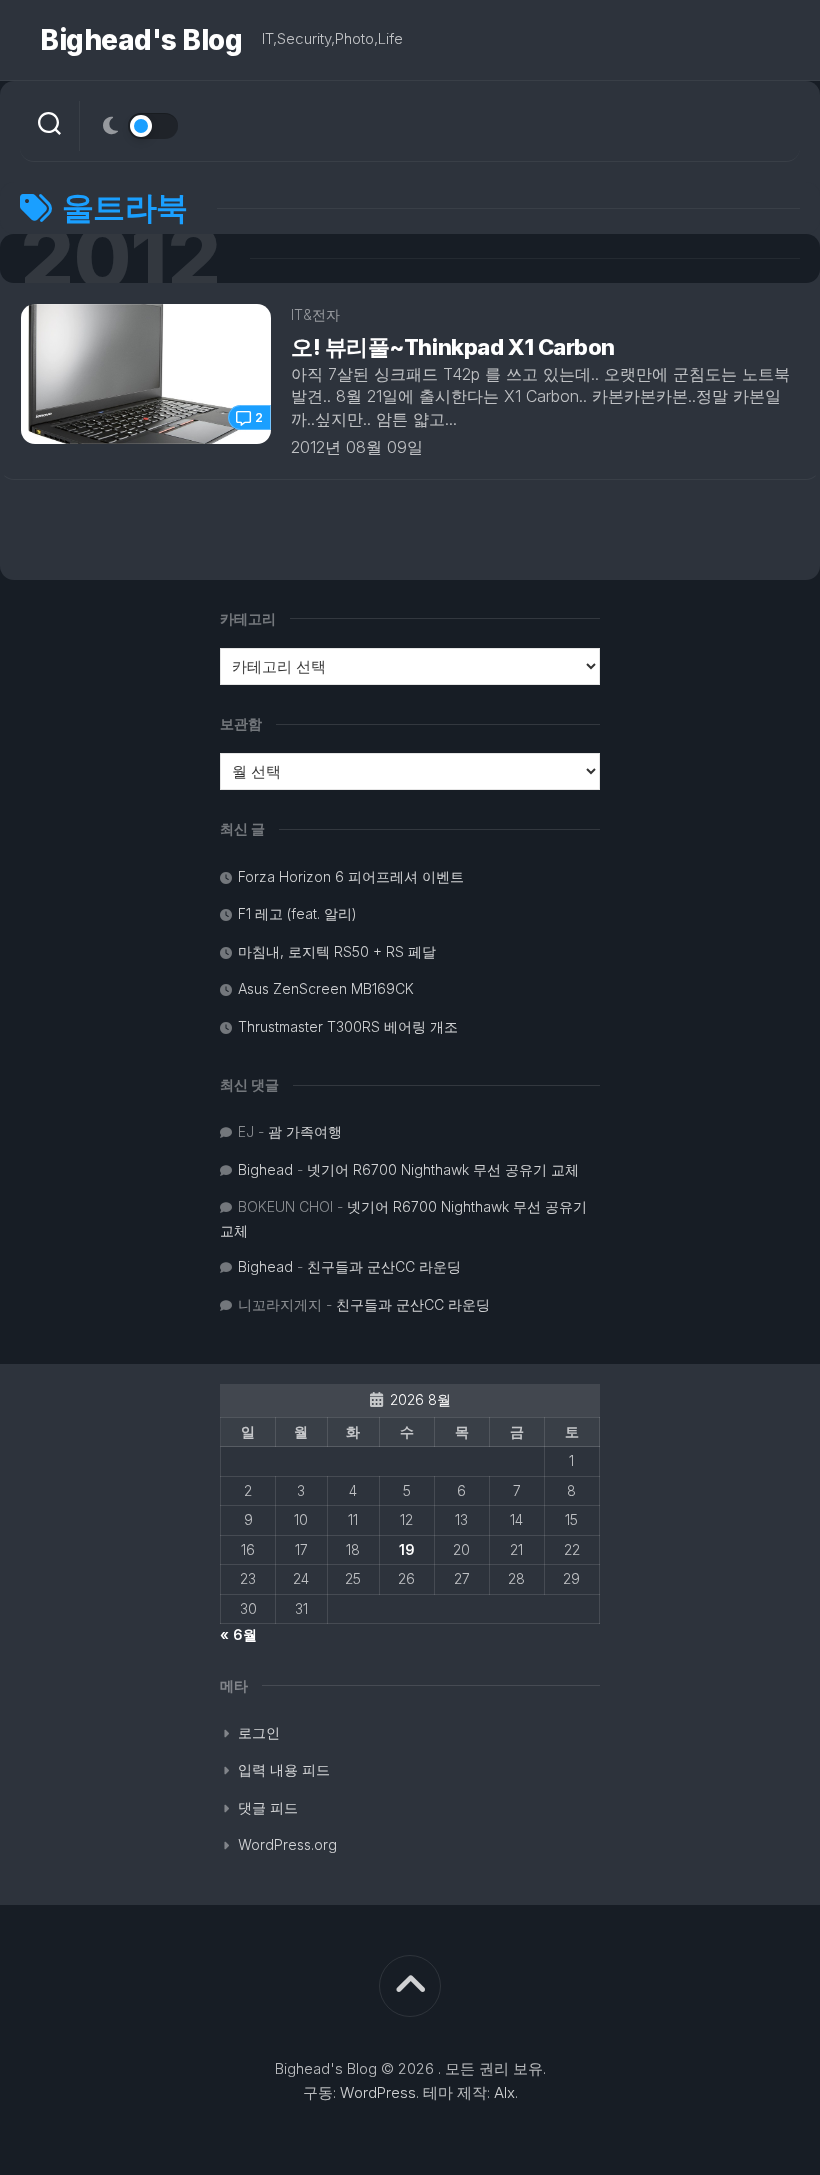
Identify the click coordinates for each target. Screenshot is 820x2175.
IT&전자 (315, 314)
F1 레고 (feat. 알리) (297, 913)
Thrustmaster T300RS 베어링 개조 (348, 1026)
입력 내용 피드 (284, 1769)
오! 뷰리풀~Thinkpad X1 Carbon (453, 347)
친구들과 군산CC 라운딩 (384, 1266)
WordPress (378, 2092)
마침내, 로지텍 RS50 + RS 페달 (337, 951)
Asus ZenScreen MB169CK (326, 988)
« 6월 (238, 1634)
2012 (120, 258)
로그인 (259, 1732)
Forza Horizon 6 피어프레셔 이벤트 (351, 876)
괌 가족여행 (305, 1131)
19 (407, 1549)
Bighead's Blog (141, 40)
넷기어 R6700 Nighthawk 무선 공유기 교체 (443, 1169)
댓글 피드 (268, 1807)
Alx (504, 2092)
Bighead (265, 1169)
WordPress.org (287, 1844)
